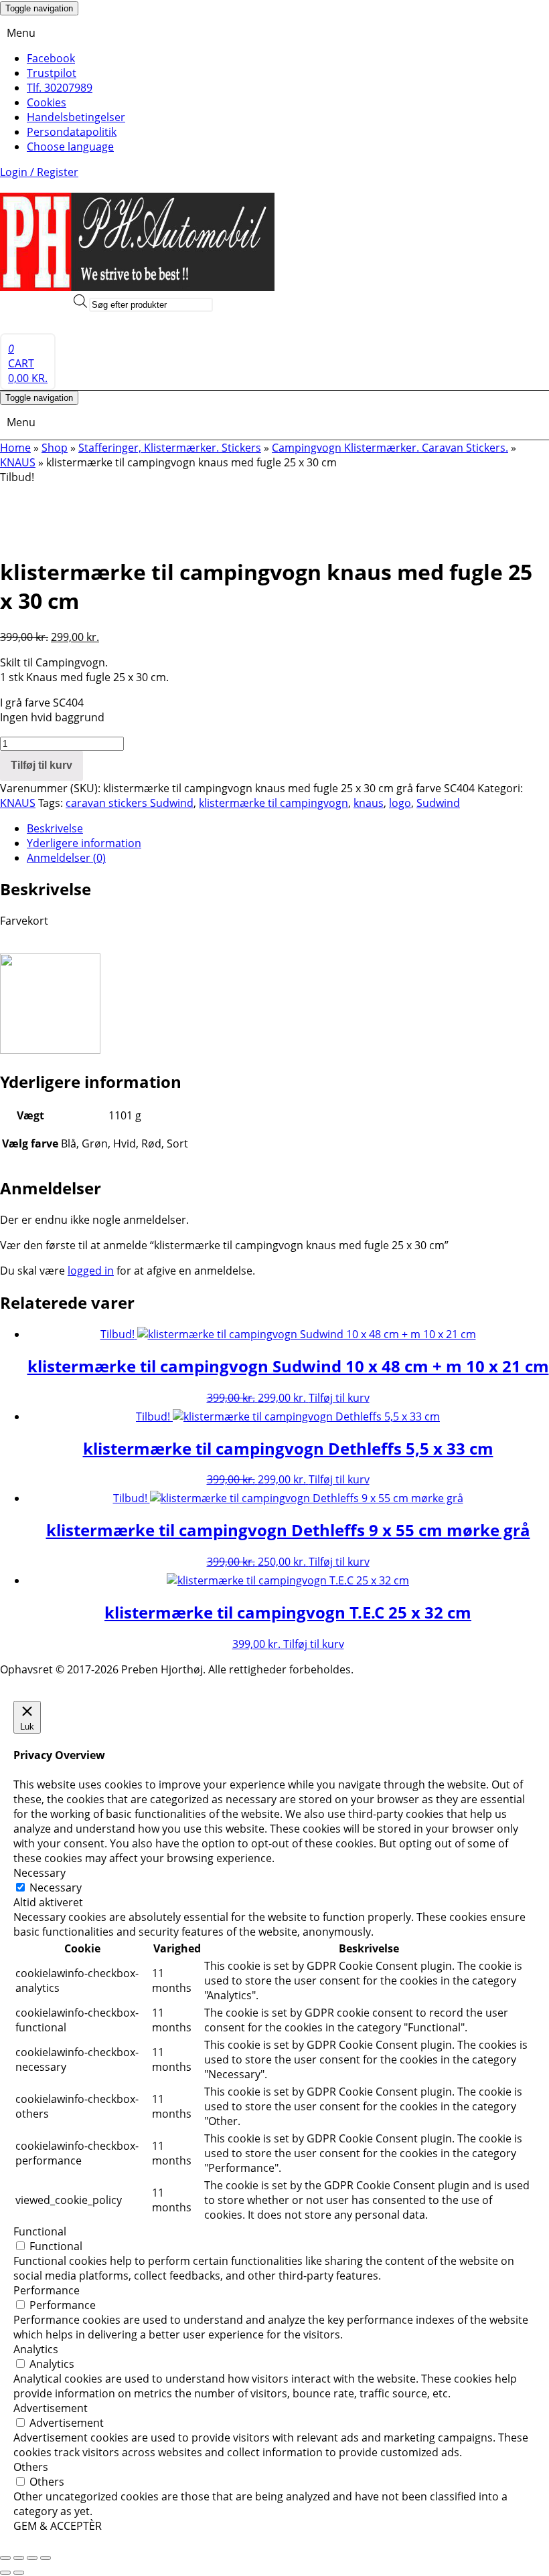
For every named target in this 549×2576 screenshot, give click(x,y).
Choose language (70, 147)
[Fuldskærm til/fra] (19, 2558)
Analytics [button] (36, 2349)
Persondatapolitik (72, 132)
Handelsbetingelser (76, 117)
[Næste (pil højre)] (19, 2573)
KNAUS (18, 462)
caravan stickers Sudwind (130, 803)
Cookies (47, 102)
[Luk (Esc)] (46, 2558)
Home (15, 448)
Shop (55, 448)
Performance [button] (47, 2290)
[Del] (32, 2558)
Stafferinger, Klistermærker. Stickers (170, 448)
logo (400, 803)
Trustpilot (52, 73)
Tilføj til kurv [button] (339, 1398)
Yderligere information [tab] (84, 843)
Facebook (51, 58)
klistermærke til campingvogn (273, 803)
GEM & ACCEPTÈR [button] (58, 2526)
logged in (91, 1271)
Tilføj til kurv (42, 765)
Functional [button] (40, 2231)
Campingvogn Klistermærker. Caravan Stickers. (390, 448)
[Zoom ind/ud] (5, 2558)
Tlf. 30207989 (60, 88)
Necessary (56, 1888)
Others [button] (31, 2467)
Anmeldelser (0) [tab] (66, 858)
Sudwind (438, 803)
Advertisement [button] (51, 2408)
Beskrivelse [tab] (55, 828)
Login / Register (39, 172)
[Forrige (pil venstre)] (5, 2573)
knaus (369, 803)
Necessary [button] (40, 1873)
